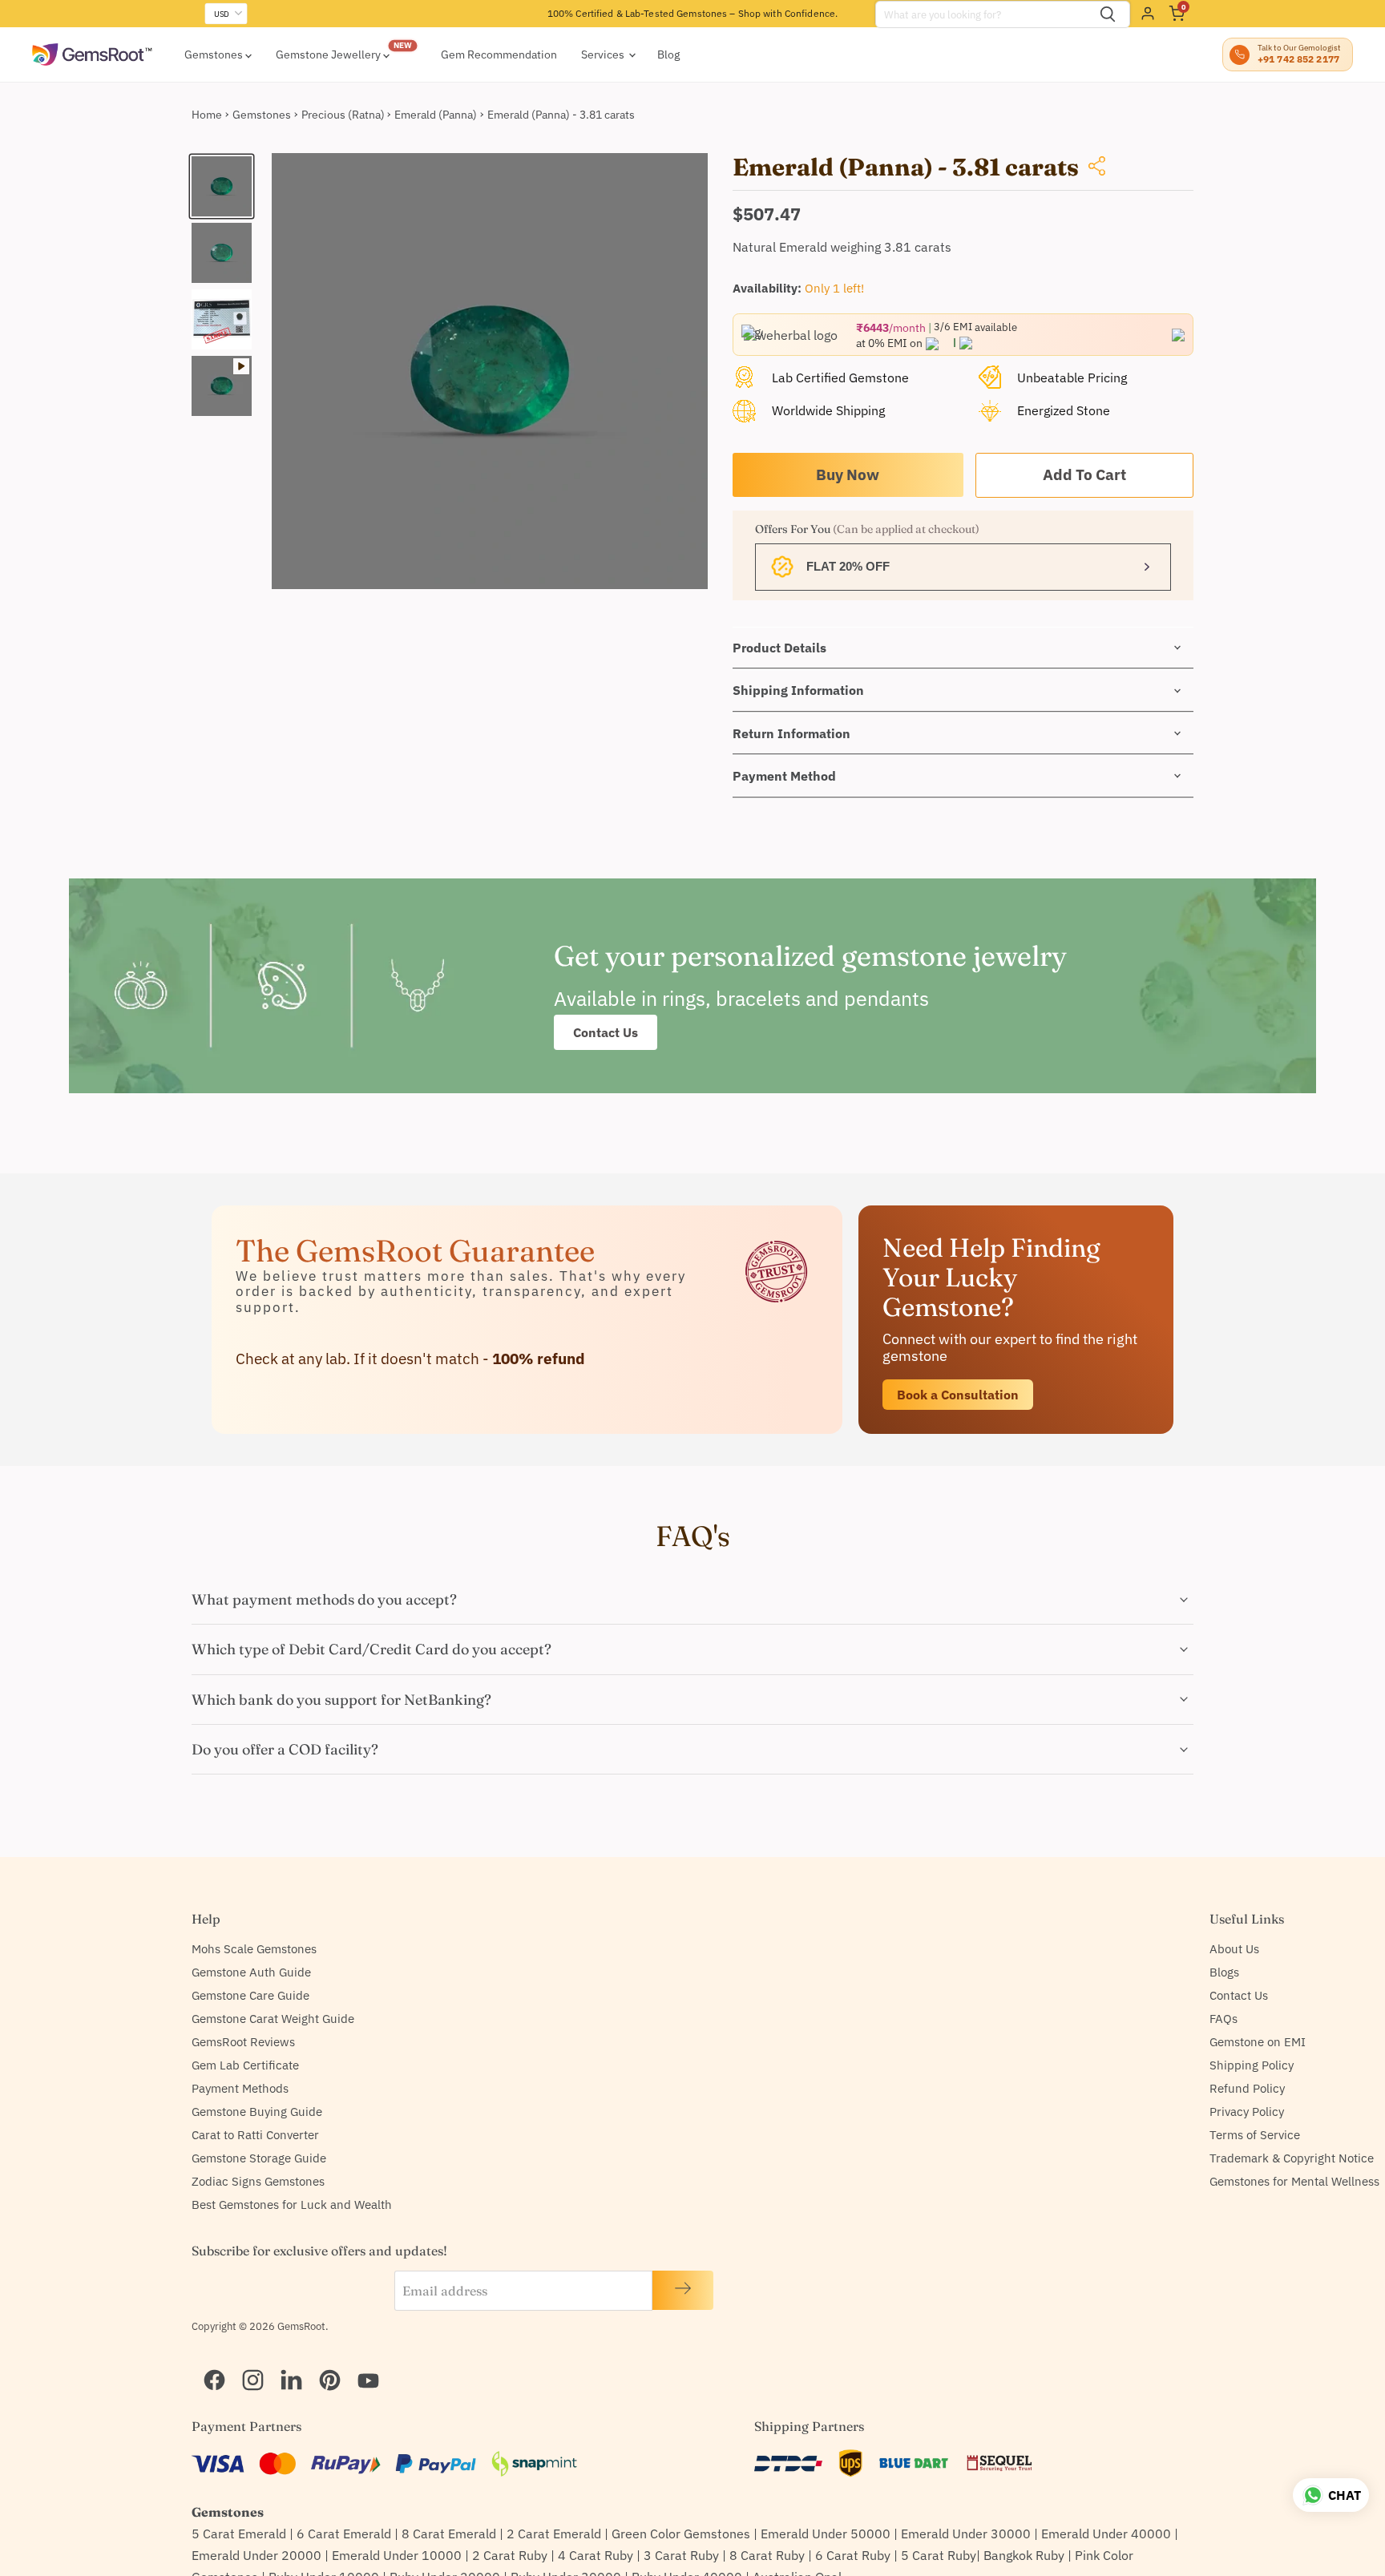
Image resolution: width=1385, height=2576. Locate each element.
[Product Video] (222, 386)
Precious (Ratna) (343, 115)
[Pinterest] (323, 2360)
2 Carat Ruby (510, 2555)
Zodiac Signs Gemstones (258, 2181)
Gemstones (215, 55)
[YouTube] (361, 2360)
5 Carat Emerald (239, 2534)
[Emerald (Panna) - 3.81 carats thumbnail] (222, 186)
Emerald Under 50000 (826, 2534)
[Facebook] (208, 2360)
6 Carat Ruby (853, 2555)
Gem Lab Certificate (245, 2065)
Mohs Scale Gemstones (254, 1949)
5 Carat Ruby (939, 2555)
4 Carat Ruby (596, 2555)
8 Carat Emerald (449, 2534)
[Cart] (1177, 14)
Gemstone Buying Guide (257, 2112)
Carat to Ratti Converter (255, 2135)
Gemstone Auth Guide (251, 1972)
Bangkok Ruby (1024, 2555)
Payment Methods (240, 2088)
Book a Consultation (958, 1395)
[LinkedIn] (285, 2360)
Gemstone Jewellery (329, 55)
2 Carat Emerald (554, 2534)
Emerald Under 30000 (966, 2534)
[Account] (1148, 14)
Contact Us (606, 1032)
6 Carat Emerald (344, 2534)
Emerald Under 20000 (256, 2555)
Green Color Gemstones (681, 2534)
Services (604, 55)
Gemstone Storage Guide (259, 2158)
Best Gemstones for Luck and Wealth (292, 2205)
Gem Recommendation (499, 55)
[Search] (1108, 14)
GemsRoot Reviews (243, 2042)
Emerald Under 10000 (397, 2555)
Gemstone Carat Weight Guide (273, 2019)
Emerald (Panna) (436, 115)
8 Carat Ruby (767, 2555)
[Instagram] (246, 2360)
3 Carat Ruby (681, 2555)
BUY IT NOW (848, 475)
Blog (668, 55)
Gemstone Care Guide (250, 1995)
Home (207, 115)
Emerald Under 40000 (1106, 2534)
